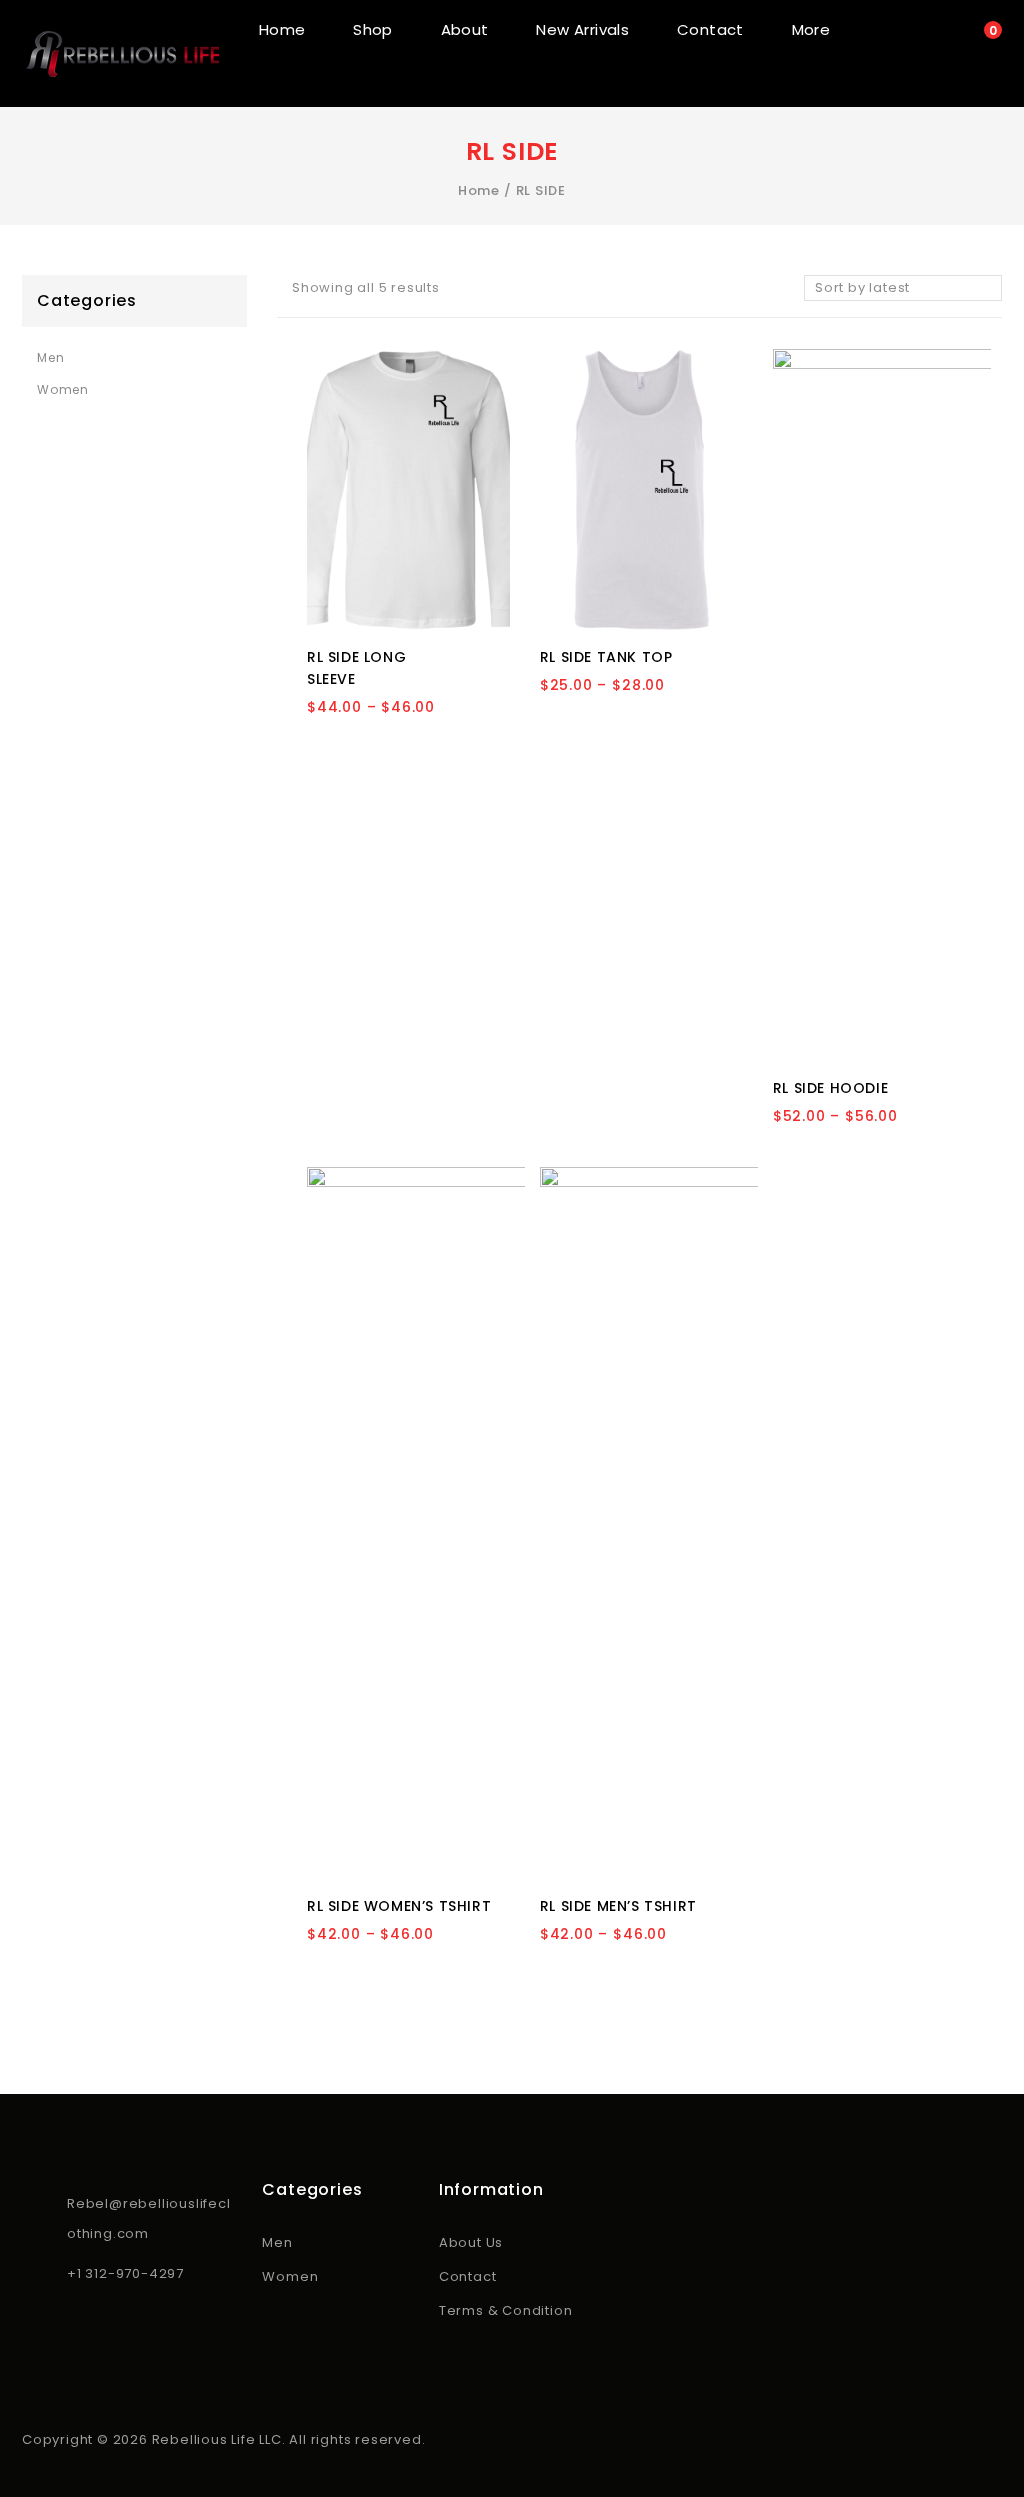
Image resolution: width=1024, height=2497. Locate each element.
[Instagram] (62, 2331)
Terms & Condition (506, 2310)
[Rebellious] (122, 53)
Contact (710, 29)
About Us (471, 2242)
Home (282, 29)
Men (50, 357)
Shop (373, 29)
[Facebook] (34, 2331)
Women (63, 389)
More (811, 29)
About (465, 29)
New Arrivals (582, 29)
